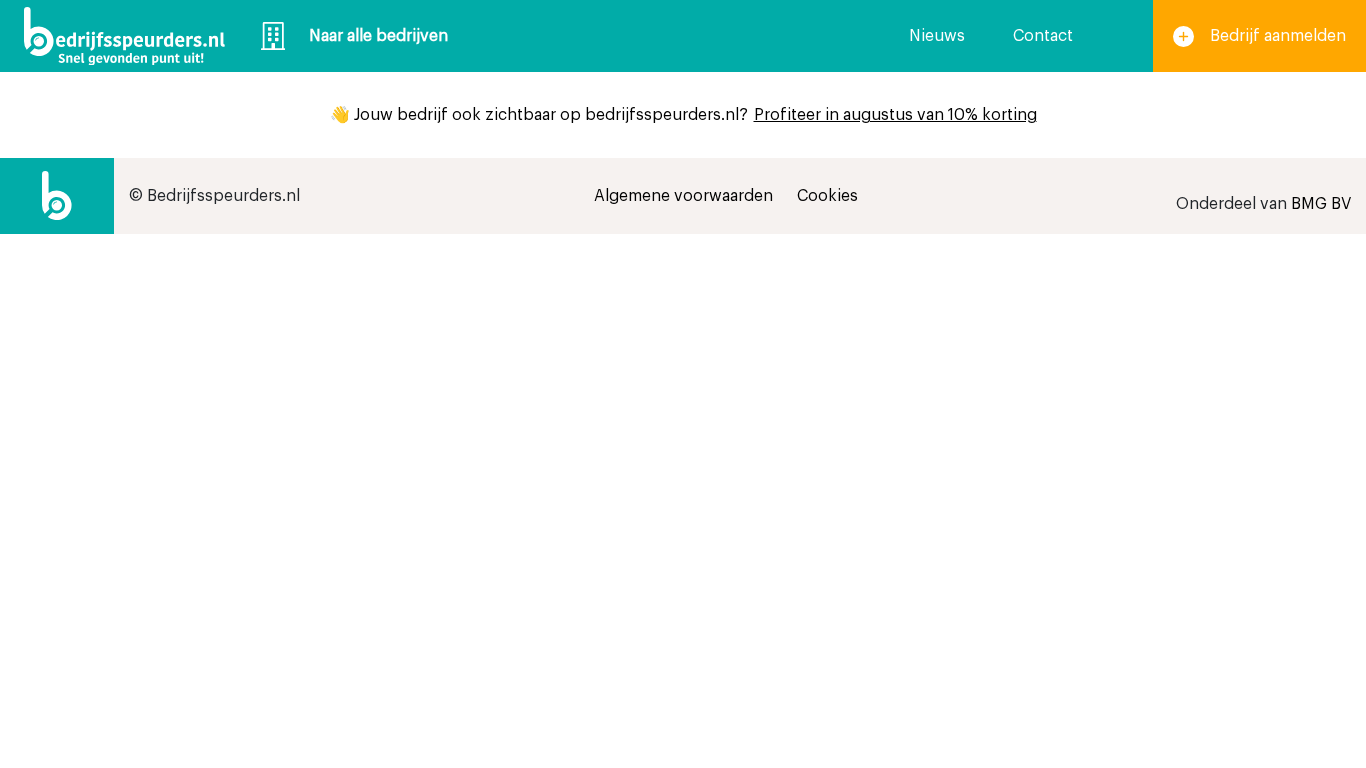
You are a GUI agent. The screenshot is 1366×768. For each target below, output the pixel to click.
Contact (1043, 36)
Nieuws (937, 36)
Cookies (827, 196)
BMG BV (1321, 204)
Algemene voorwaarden (683, 196)
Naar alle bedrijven (378, 36)
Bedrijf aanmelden (1278, 36)
